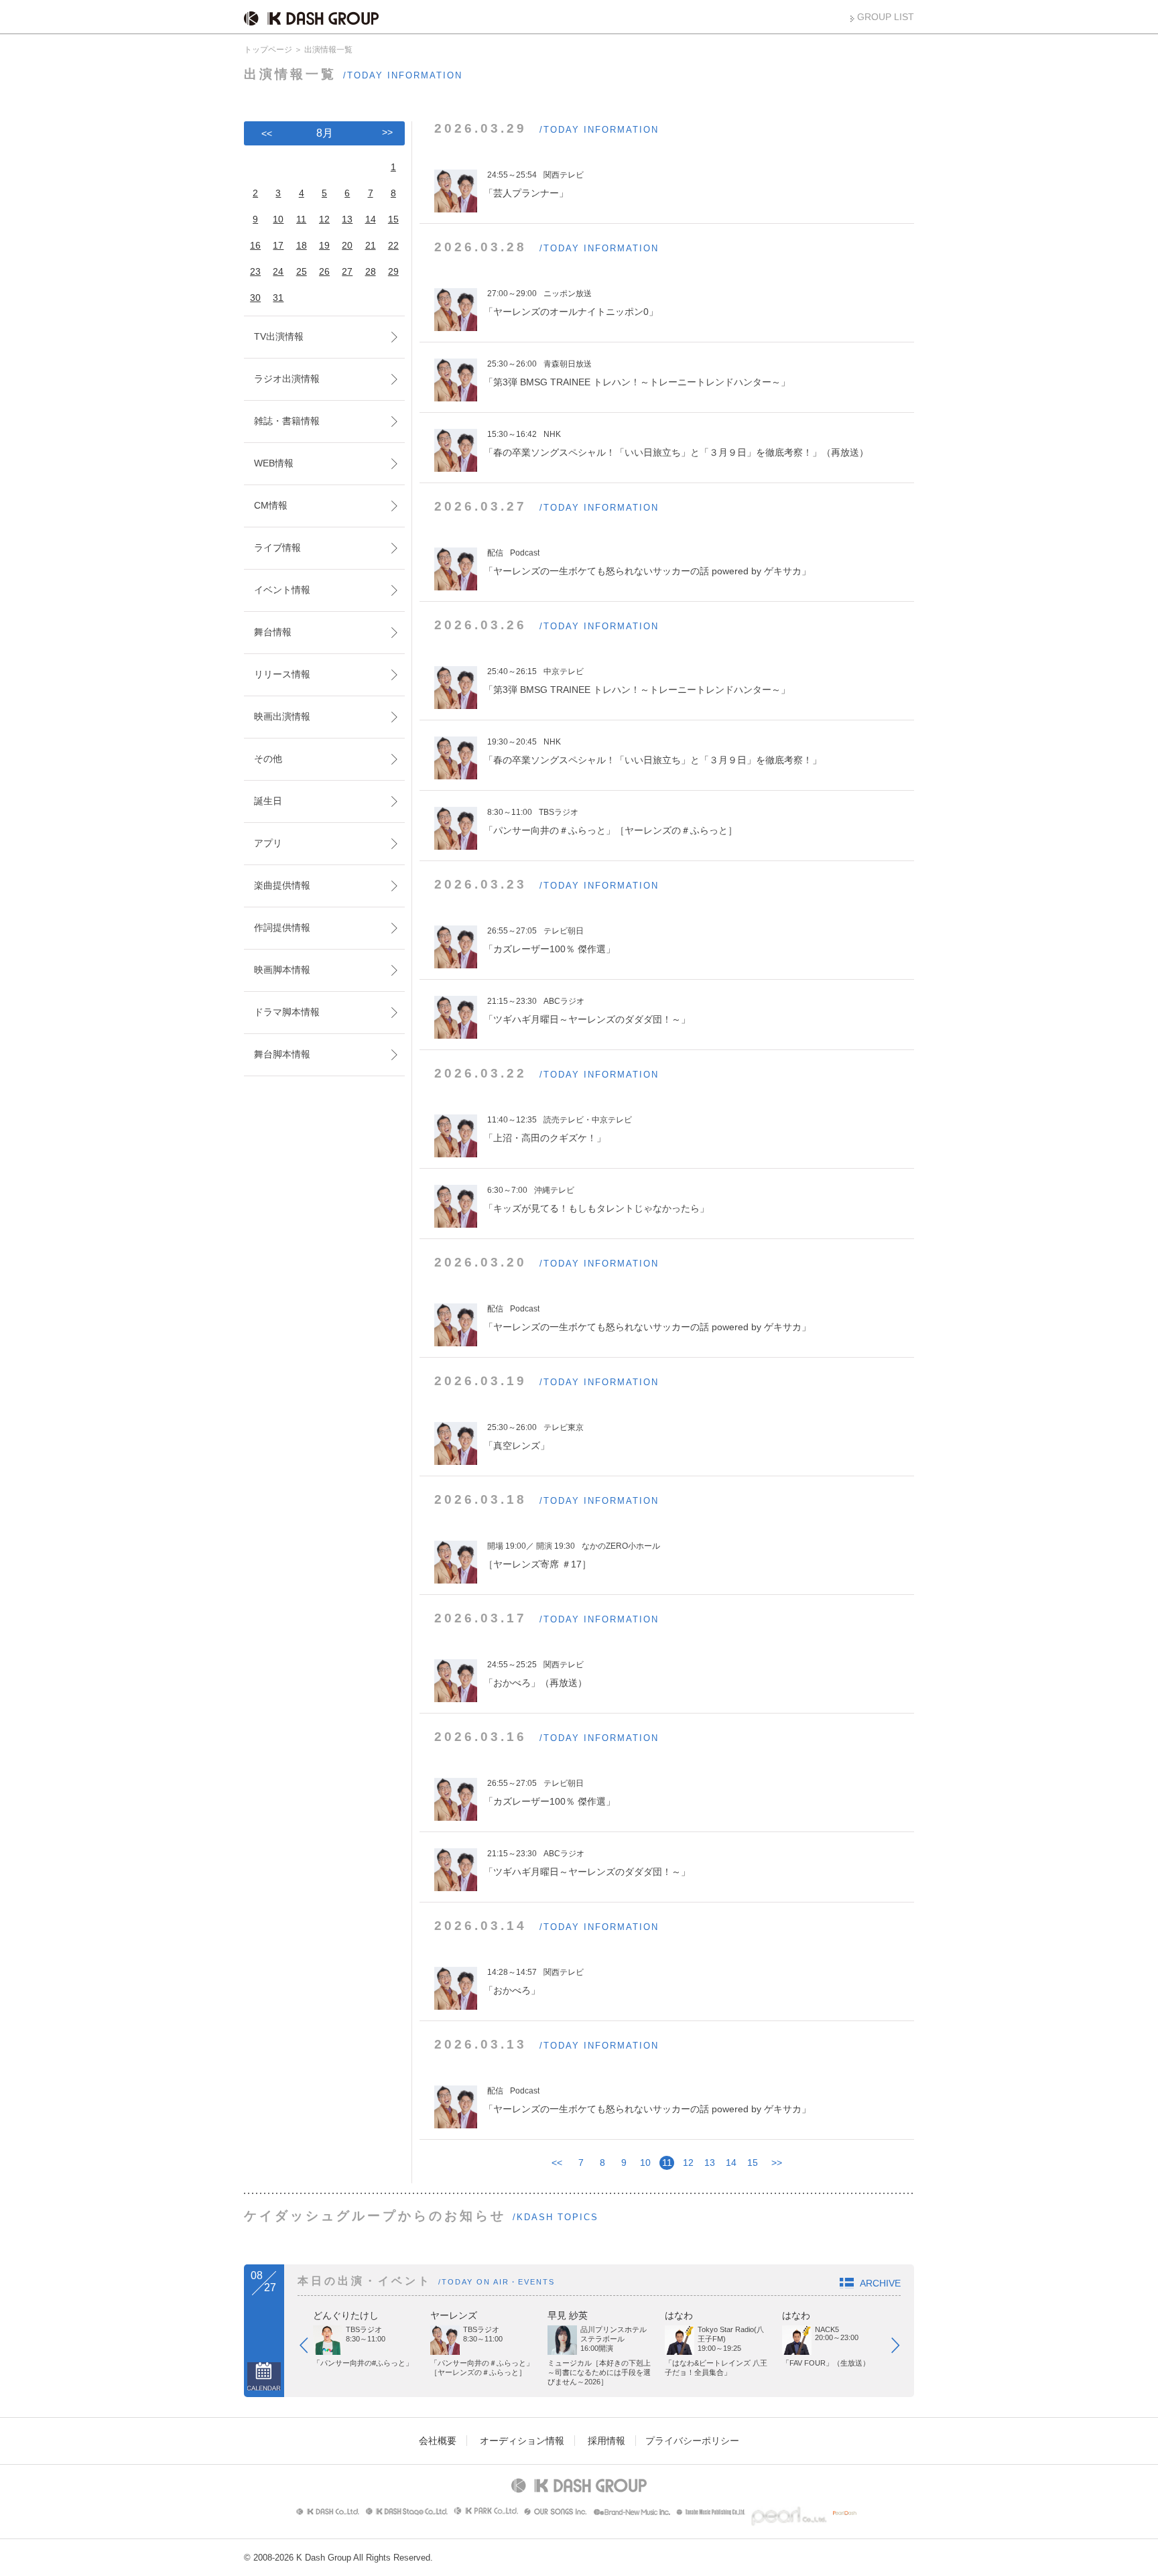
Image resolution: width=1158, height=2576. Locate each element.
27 (347, 271)
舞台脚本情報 (282, 1054)
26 (324, 271)
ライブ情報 (277, 548)
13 (710, 2163)
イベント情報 (282, 590)
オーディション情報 (522, 2441)
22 (393, 245)
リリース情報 (282, 674)
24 (278, 271)
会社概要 (438, 2441)
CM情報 (271, 505)
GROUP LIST (886, 17)
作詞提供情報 (282, 927)
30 (255, 298)
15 (753, 2163)
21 (371, 245)
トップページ (268, 50)
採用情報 (606, 2441)
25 (302, 271)
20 (347, 245)
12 (688, 2163)
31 (278, 298)
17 (278, 245)
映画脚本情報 (282, 970)
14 (731, 2163)
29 (393, 271)
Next (902, 2348)
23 (255, 271)
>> (777, 2163)
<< (557, 2163)
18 (302, 245)
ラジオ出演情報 (287, 379)
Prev (310, 2348)
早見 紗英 (568, 2315)
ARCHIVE (880, 2283)
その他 (268, 759)
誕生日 (268, 801)
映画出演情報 (282, 716)
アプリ (268, 843)
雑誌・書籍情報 (287, 421)
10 (645, 2163)
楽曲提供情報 (282, 885)
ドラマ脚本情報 (287, 1012)
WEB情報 (274, 463)
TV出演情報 (279, 336)
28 (371, 271)
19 (324, 245)
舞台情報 (273, 632)
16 (255, 245)
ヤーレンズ (454, 2315)
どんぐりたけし (346, 2315)
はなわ (679, 2315)
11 (301, 219)
